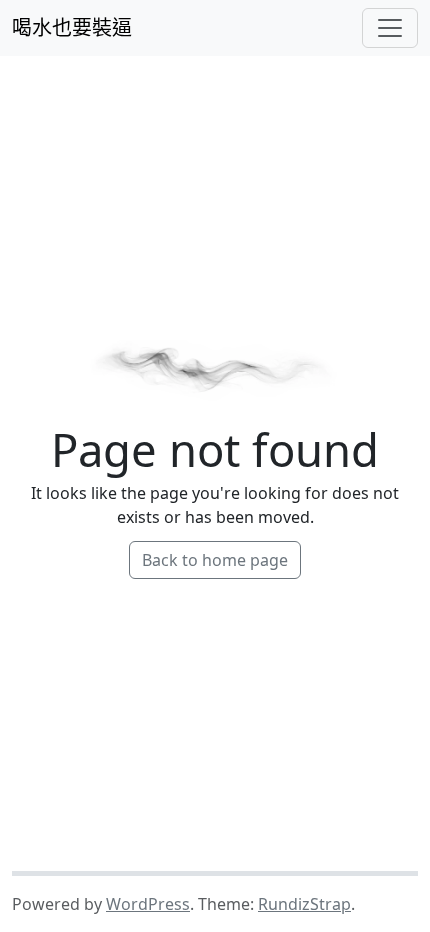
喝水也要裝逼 (72, 27)
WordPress (148, 904)
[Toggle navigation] (390, 28)
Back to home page (215, 560)
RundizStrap (304, 904)
